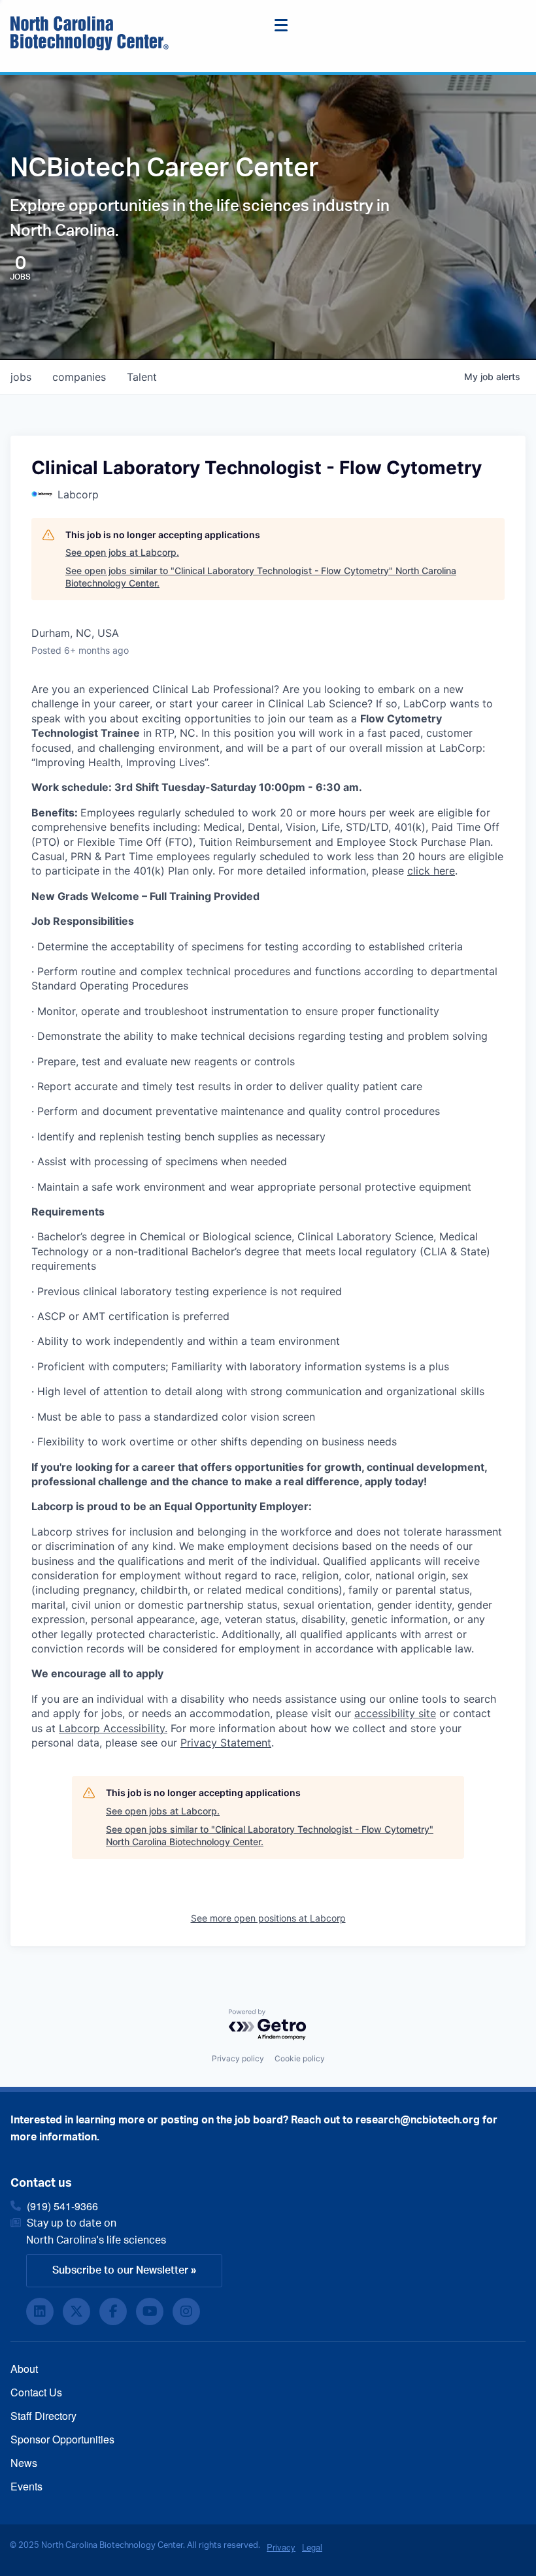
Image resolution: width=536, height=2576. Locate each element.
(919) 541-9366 (62, 2206)
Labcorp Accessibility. (113, 1728)
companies (79, 377)
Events (26, 2486)
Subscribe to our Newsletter (120, 2270)
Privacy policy (238, 2058)
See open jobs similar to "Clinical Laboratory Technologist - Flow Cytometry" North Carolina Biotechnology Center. (261, 577)
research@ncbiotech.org (418, 2120)
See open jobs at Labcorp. (122, 552)
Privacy (281, 2547)
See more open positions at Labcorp (268, 1918)
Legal (312, 2547)
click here (431, 871)
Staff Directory (43, 2416)
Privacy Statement (226, 1743)
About (24, 2369)
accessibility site (395, 1713)
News (24, 2463)
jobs (21, 377)
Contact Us (36, 2392)
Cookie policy (300, 2058)
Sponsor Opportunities (62, 2439)
